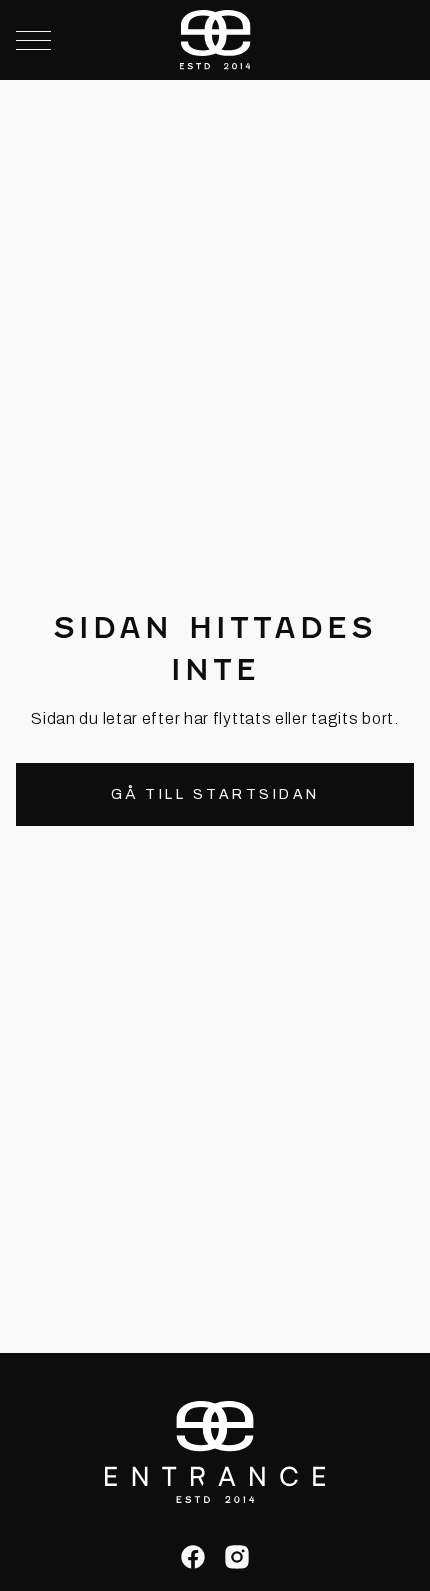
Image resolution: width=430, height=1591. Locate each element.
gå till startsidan (215, 794)
